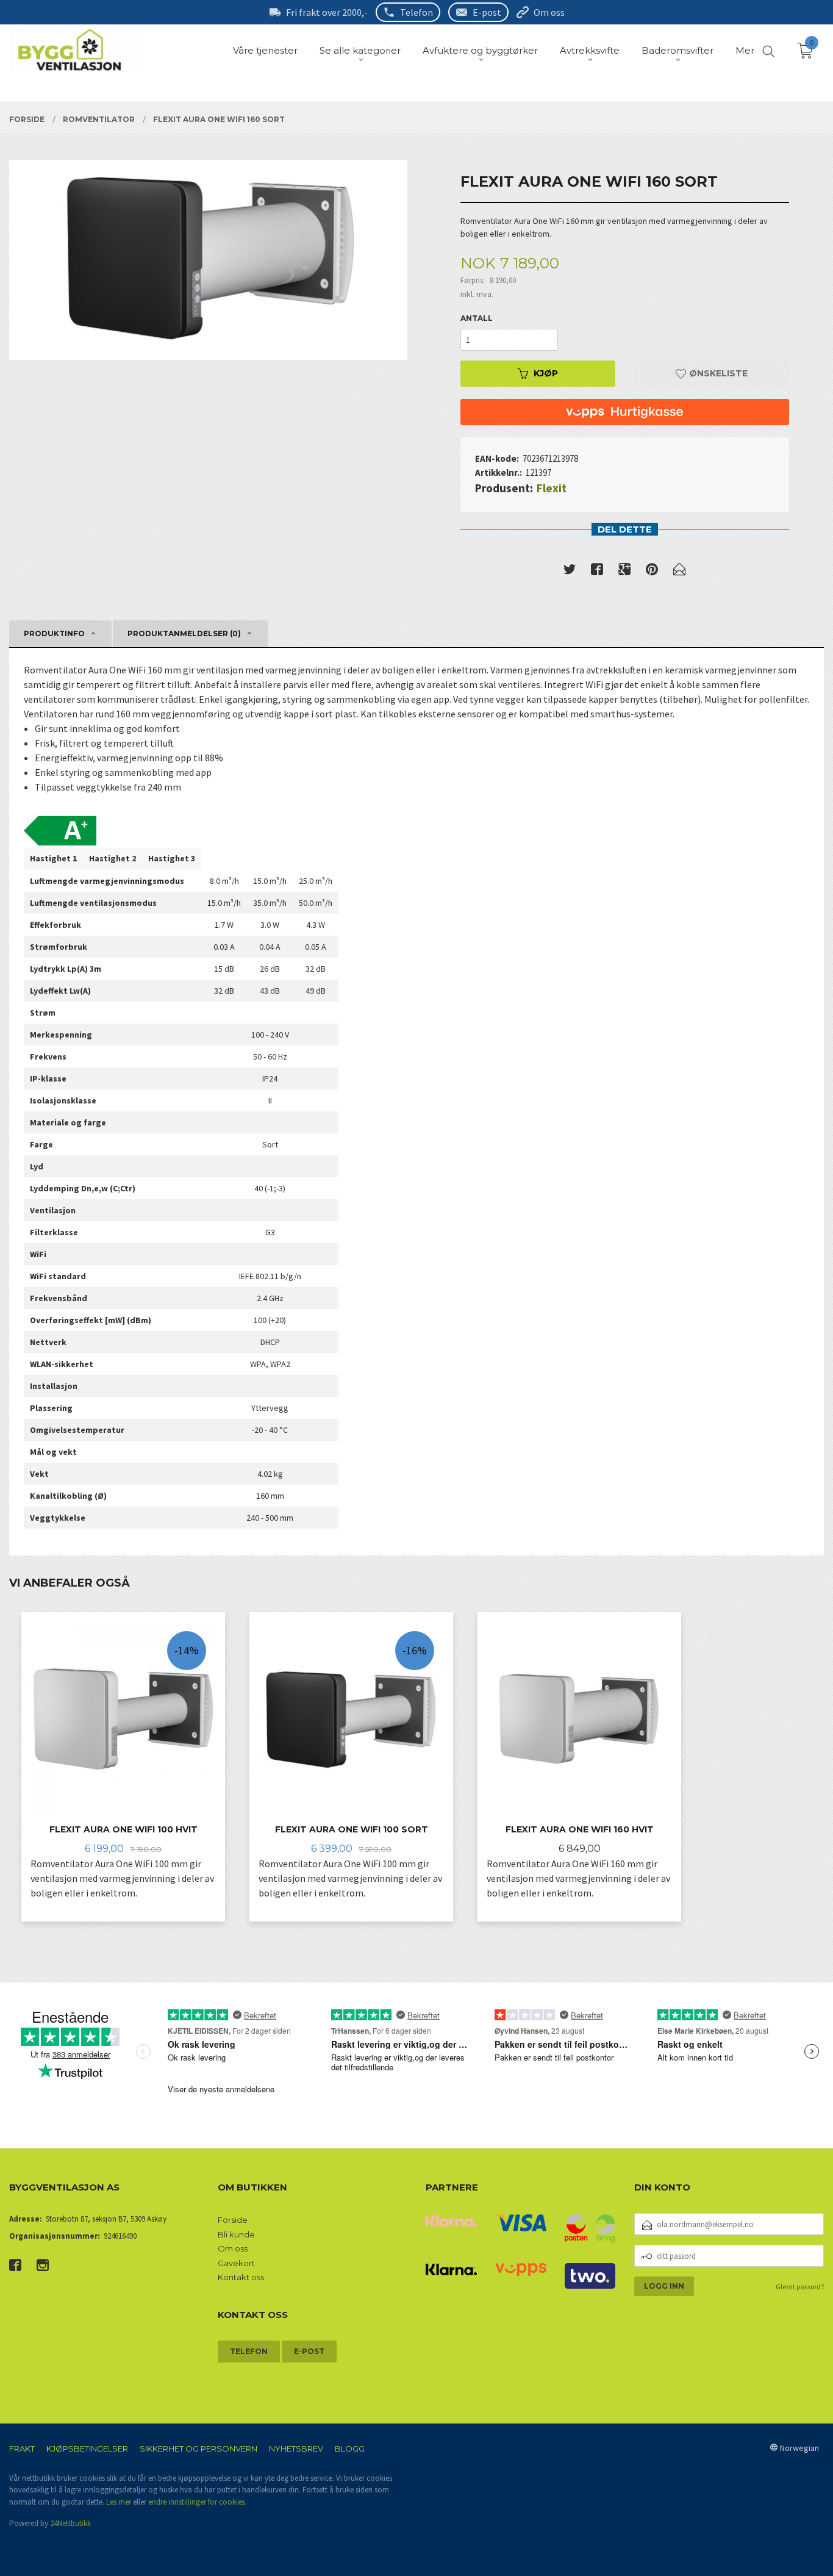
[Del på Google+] (624, 572)
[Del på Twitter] (570, 572)
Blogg (350, 2449)
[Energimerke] (60, 826)
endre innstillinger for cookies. (197, 2502)
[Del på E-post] (679, 572)
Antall (477, 318)
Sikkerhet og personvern (198, 2449)
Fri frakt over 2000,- (327, 12)
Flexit (552, 488)
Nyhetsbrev (296, 2449)
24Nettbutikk (70, 2523)
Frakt (22, 2449)
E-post (487, 12)
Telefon (416, 12)
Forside (233, 2220)
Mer (745, 50)
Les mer (119, 2502)
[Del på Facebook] (597, 572)
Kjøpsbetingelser (87, 2449)
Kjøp (546, 373)
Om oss (549, 12)
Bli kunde (236, 2234)
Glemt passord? (800, 2287)
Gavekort (236, 2263)
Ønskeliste (717, 373)
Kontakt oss (241, 2277)
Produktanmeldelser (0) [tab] (184, 633)
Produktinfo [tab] (54, 633)
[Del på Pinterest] (652, 572)
